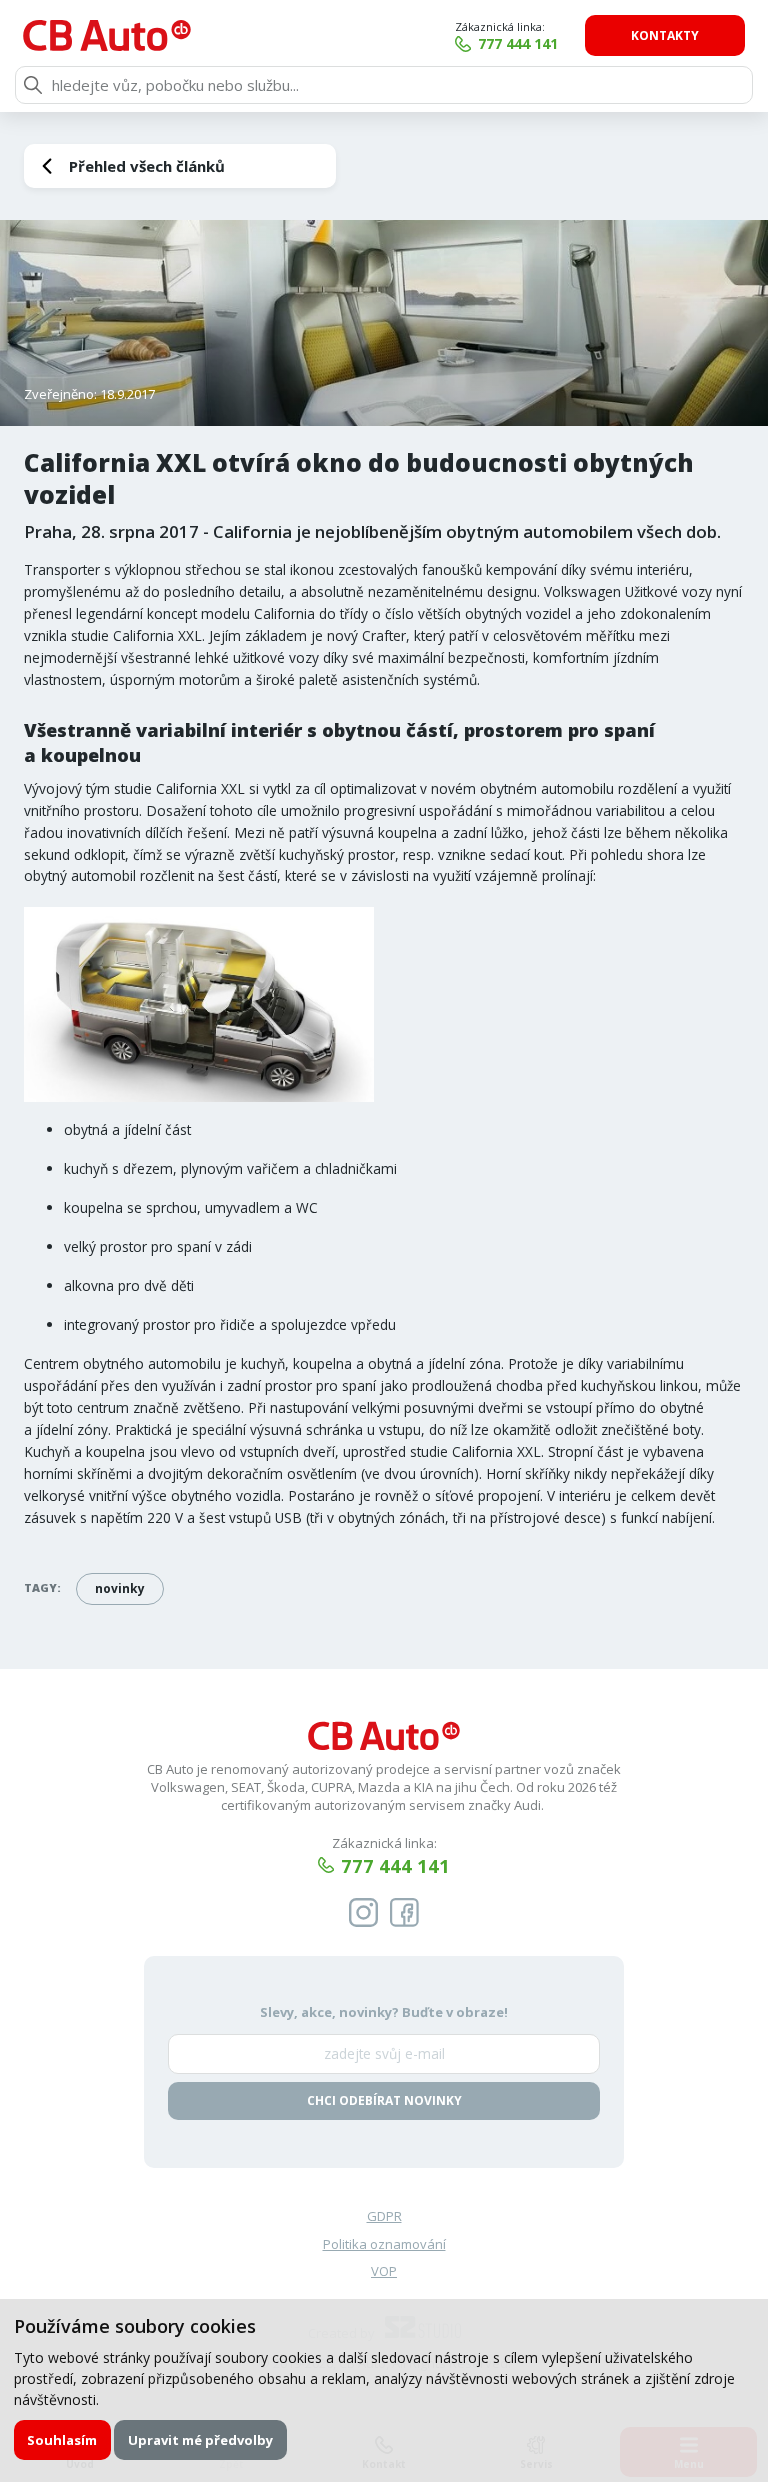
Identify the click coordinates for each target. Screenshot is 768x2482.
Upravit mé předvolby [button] (200, 2440)
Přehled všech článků (147, 166)
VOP (384, 2271)
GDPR (384, 2216)
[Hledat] (33, 85)
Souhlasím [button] (62, 2440)
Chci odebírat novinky (384, 2100)
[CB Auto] (107, 35)
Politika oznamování (384, 2244)
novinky (120, 1588)
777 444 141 (518, 43)
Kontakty (665, 35)
